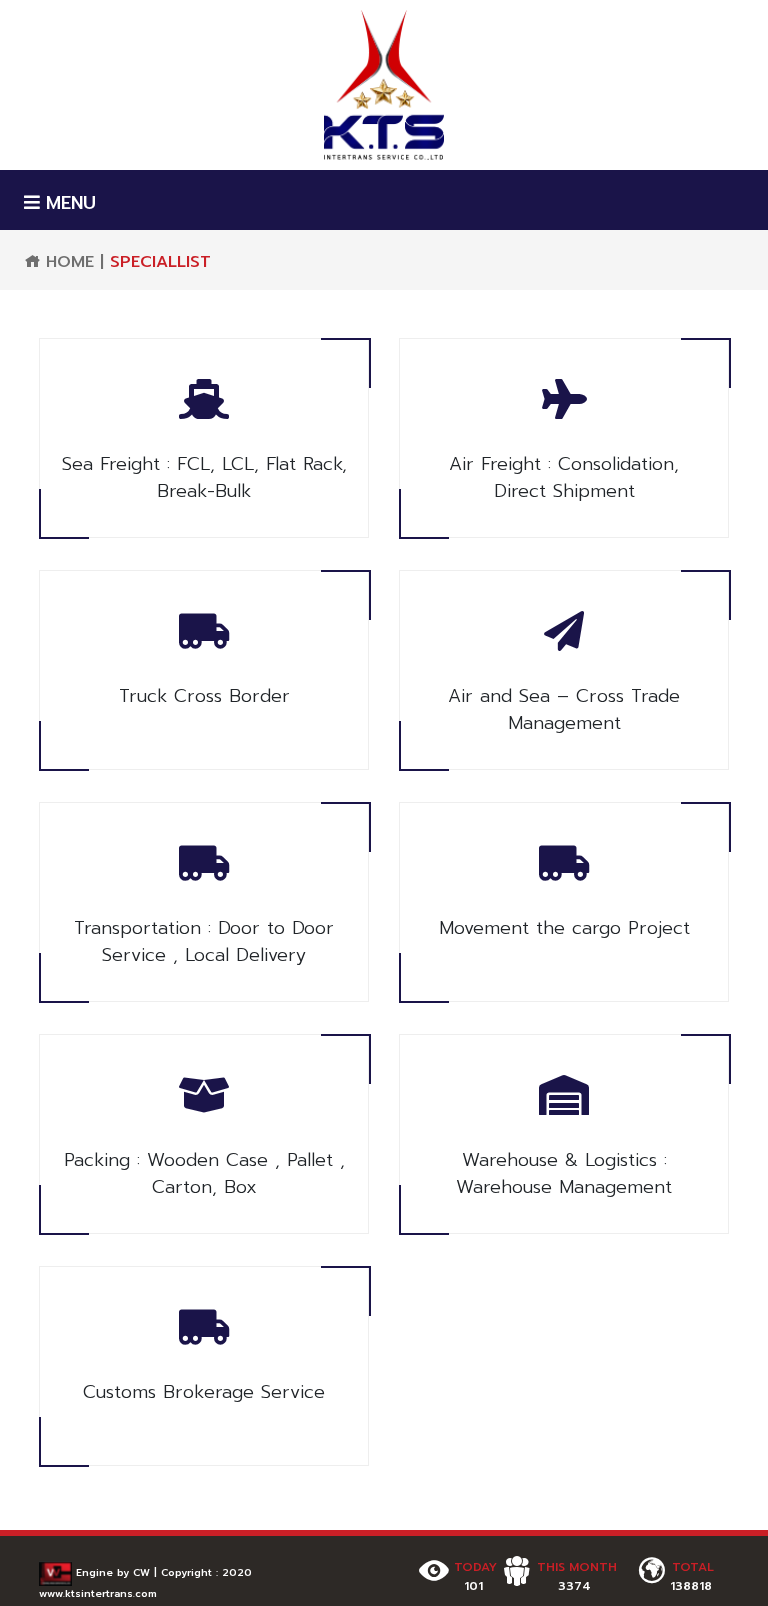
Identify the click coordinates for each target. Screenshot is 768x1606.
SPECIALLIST (160, 262)
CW (141, 1572)
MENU (68, 203)
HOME (67, 262)
